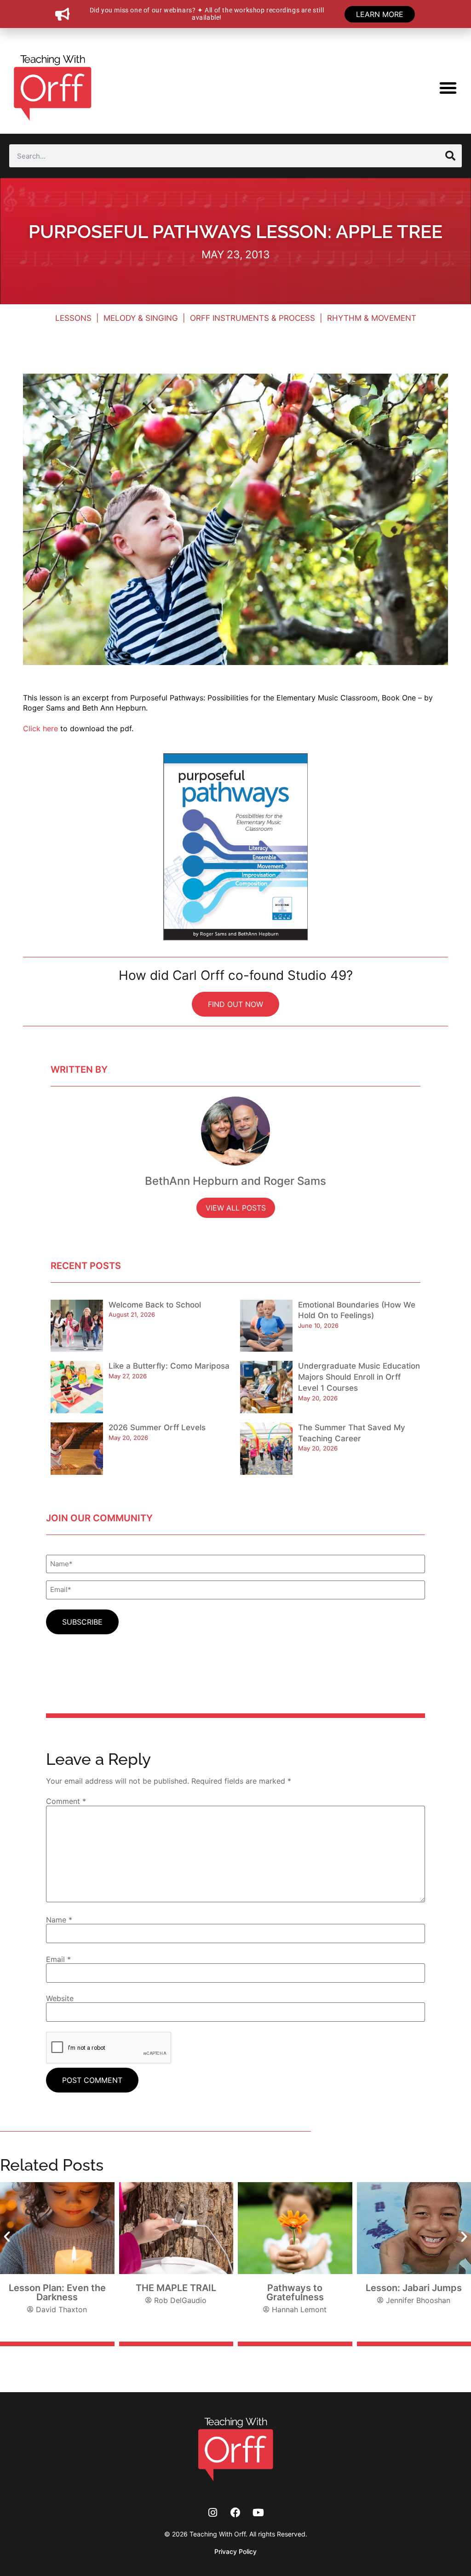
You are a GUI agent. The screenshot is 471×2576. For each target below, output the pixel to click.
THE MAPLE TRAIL (176, 2288)
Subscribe (82, 1622)
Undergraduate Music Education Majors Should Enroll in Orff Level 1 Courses (359, 1377)
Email (58, 1959)
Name (59, 1920)
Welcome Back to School (155, 1305)
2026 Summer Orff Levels (157, 1427)
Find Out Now (235, 1004)
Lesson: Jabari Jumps (414, 2288)
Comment (66, 1801)
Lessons (73, 318)
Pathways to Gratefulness (295, 2292)
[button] (448, 88)
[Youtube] (258, 2512)
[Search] (450, 156)
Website (60, 1998)
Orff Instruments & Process (253, 318)
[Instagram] (213, 2512)
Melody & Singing (141, 318)
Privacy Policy (235, 2551)
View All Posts (236, 1208)
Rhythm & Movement (372, 318)
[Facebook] (235, 2512)
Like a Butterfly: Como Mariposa (169, 1366)
